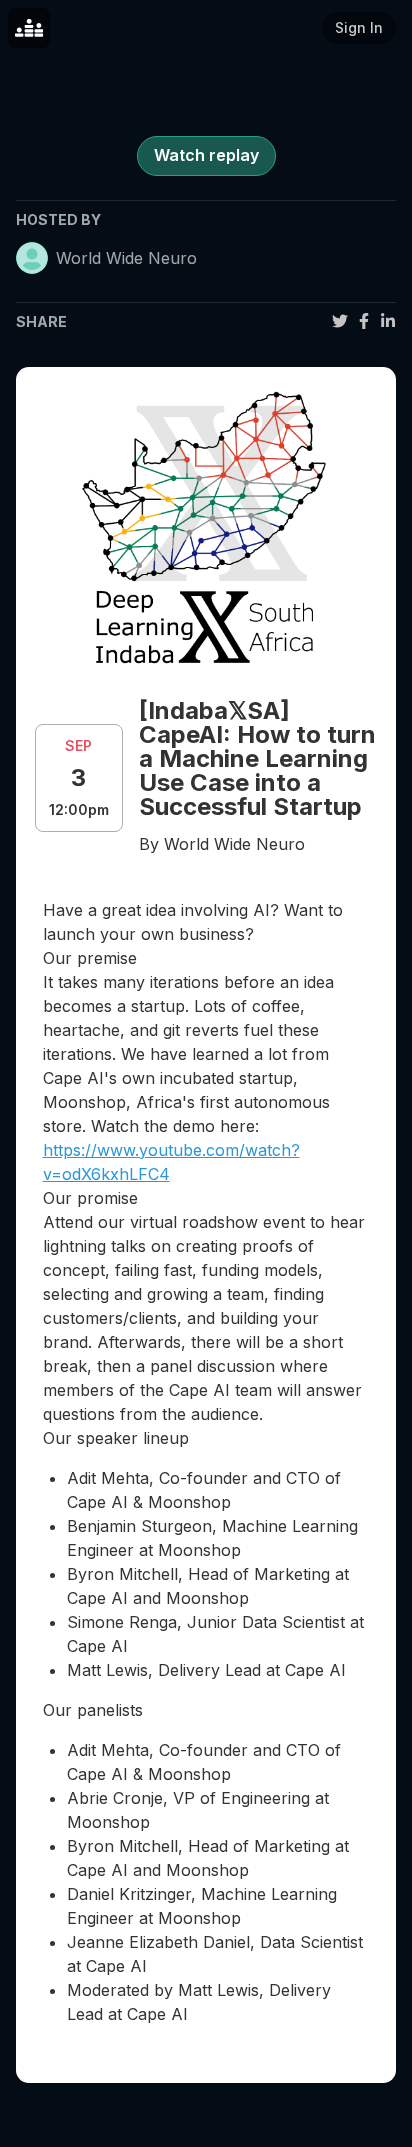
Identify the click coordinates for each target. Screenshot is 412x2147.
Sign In (359, 27)
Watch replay (206, 155)
